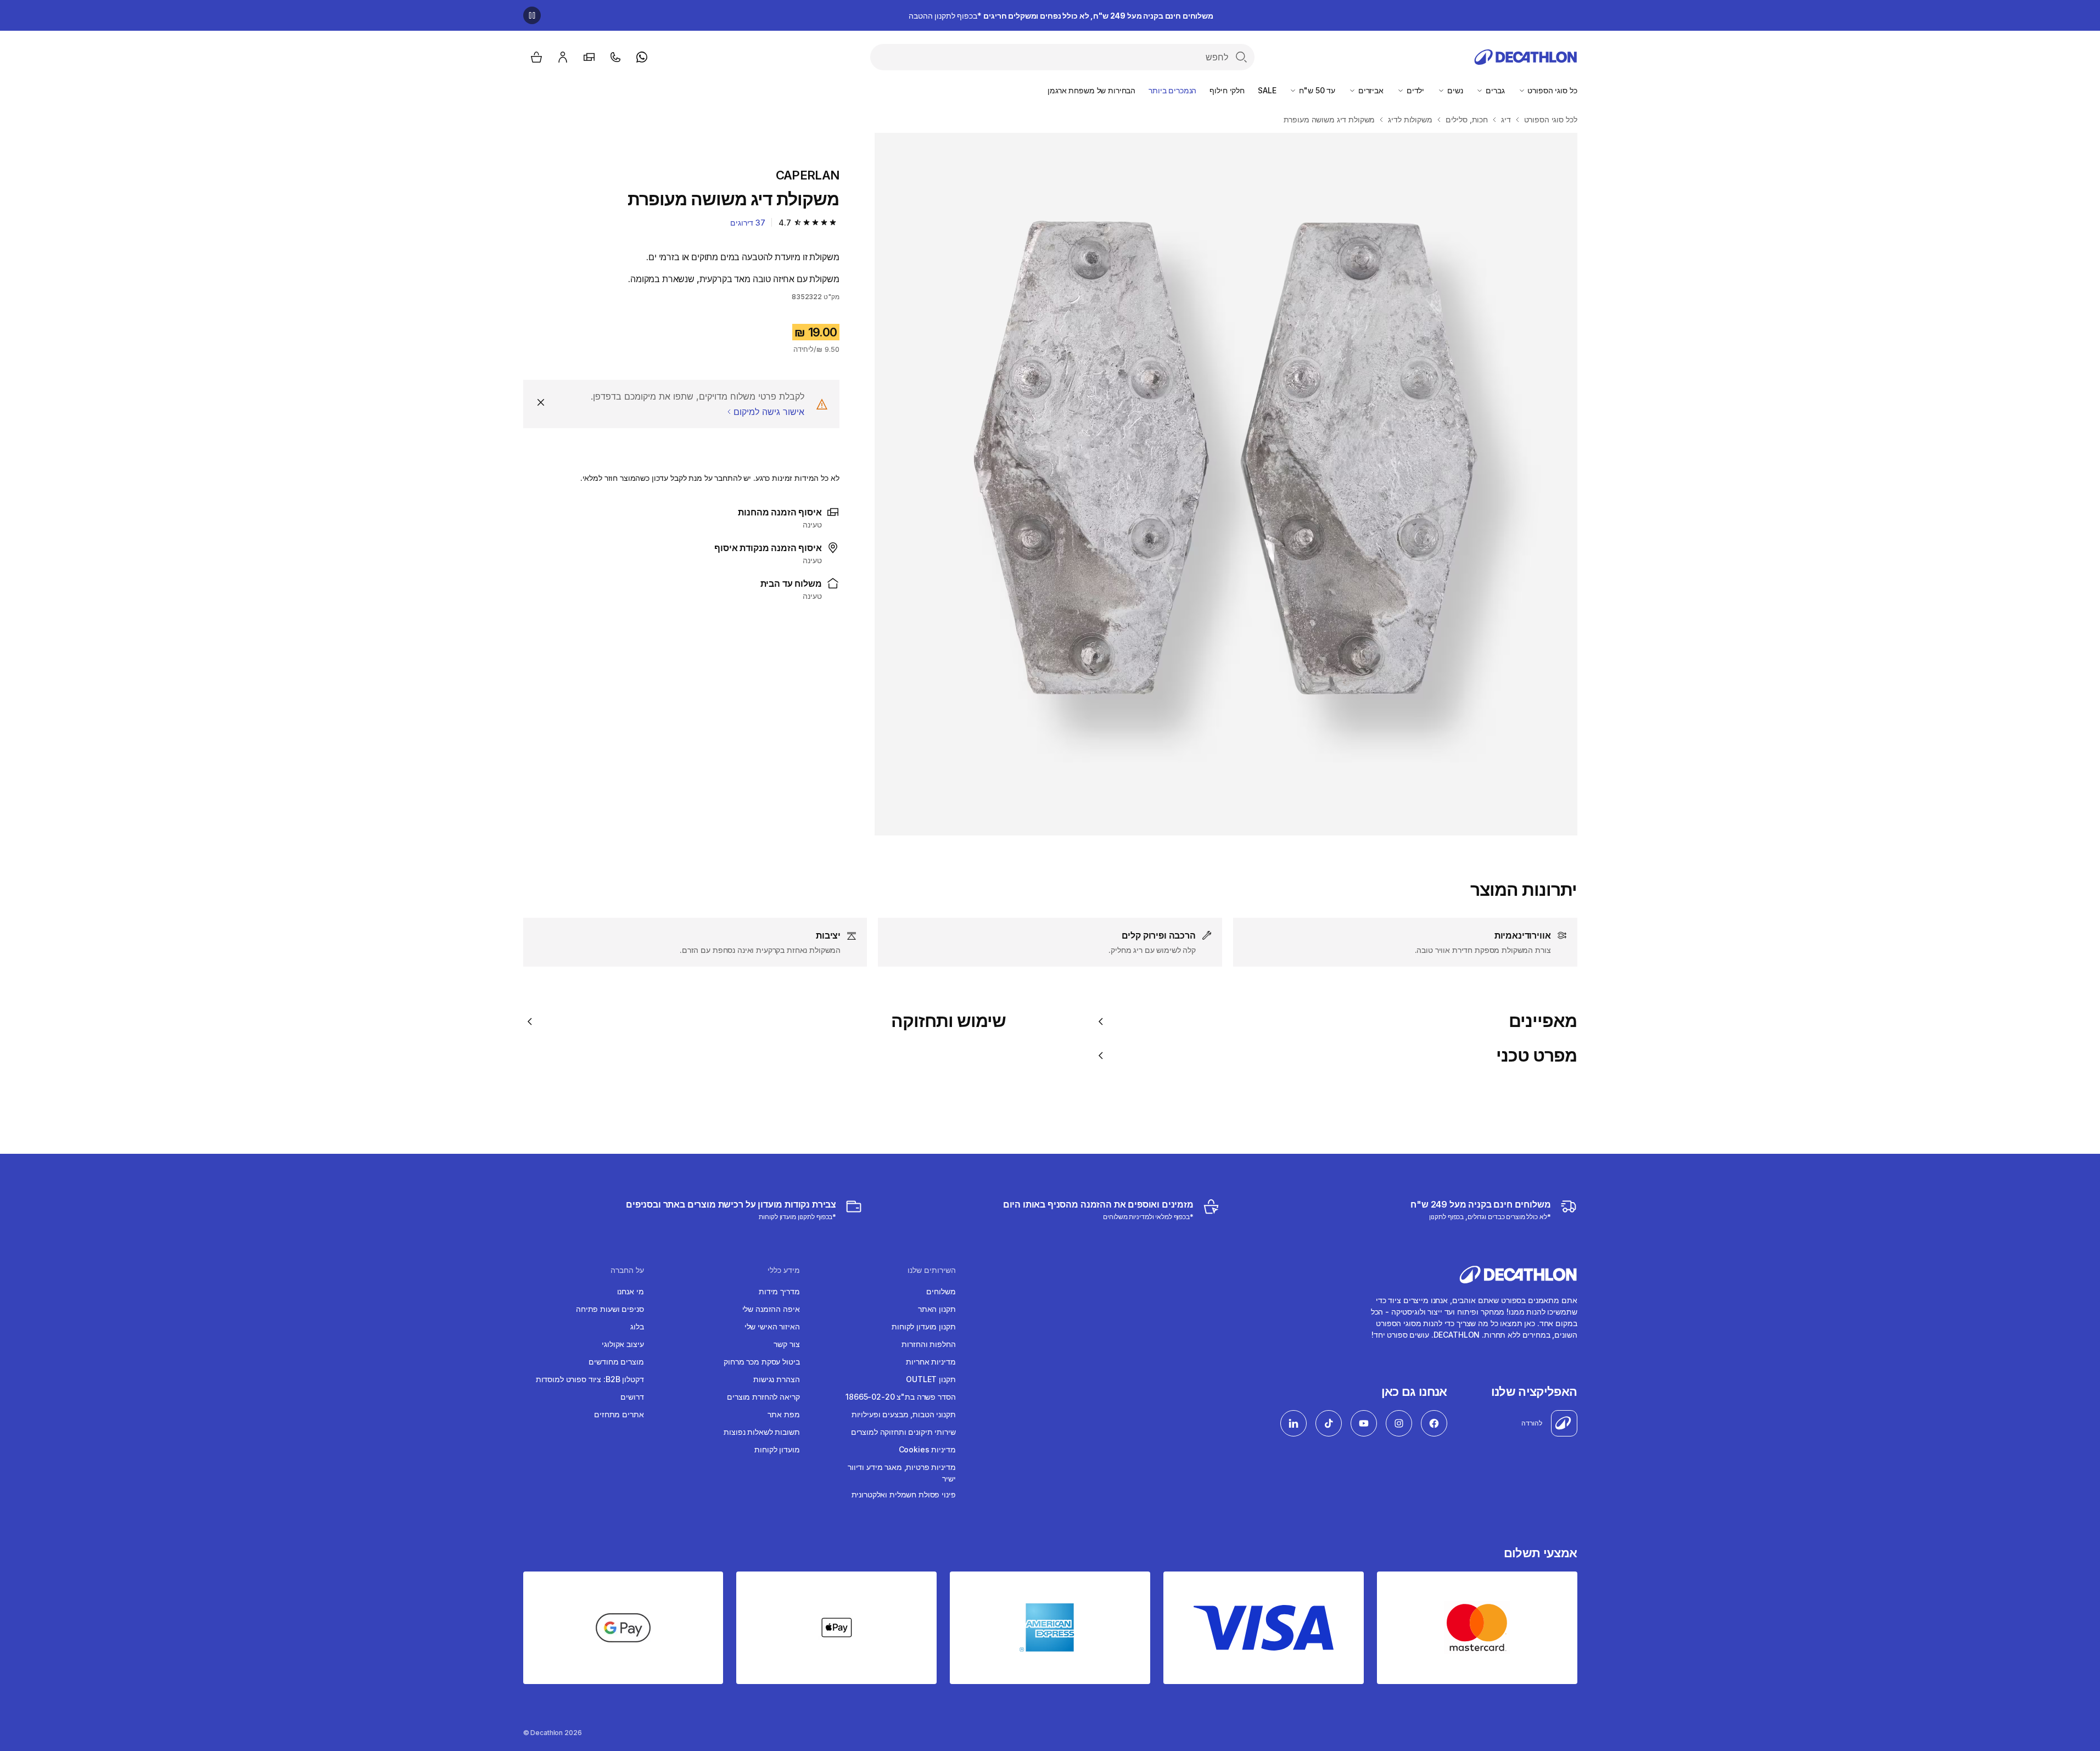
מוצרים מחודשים (616, 1362)
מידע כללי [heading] (784, 1270)
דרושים (632, 1397)
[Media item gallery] (1226, 484)
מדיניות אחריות (931, 1362)
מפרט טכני (1536, 1056)
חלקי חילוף (1227, 90)
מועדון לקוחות (777, 1449)
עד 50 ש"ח (1316, 90)
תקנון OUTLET (931, 1379)
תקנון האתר (937, 1309)
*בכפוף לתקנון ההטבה (1061, 16)
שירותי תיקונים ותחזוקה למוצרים (903, 1432)
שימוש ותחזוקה (949, 1021)
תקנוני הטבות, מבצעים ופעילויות (904, 1414)
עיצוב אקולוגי (623, 1344)
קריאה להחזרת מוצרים (763, 1397)
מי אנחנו (631, 1291)
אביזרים (1370, 90)
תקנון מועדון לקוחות (923, 1326)
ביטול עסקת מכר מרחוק (761, 1362)
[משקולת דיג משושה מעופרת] (1226, 484)
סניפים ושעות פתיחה (610, 1309)
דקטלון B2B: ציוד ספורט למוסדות (590, 1379)
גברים (1494, 90)
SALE (1267, 90)
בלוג (637, 1326)
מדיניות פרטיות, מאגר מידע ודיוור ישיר (902, 1473)
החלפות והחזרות (928, 1344)
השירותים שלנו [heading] (932, 1270)
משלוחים (941, 1291)
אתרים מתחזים (619, 1414)
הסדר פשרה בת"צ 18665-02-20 (900, 1397)
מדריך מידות (779, 1291)
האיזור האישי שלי (772, 1326)
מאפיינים (1543, 1021)
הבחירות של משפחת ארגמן (1091, 90)
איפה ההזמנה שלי (771, 1309)
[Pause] (532, 15)
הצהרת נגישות (776, 1379)
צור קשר (786, 1344)
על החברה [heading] (627, 1270)
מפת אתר (783, 1414)
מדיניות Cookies (927, 1449)
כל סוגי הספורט (1552, 90)
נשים (1454, 90)
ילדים (1414, 90)
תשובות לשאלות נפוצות (761, 1432)
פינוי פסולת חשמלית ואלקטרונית (904, 1494)
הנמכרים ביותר (1172, 90)
